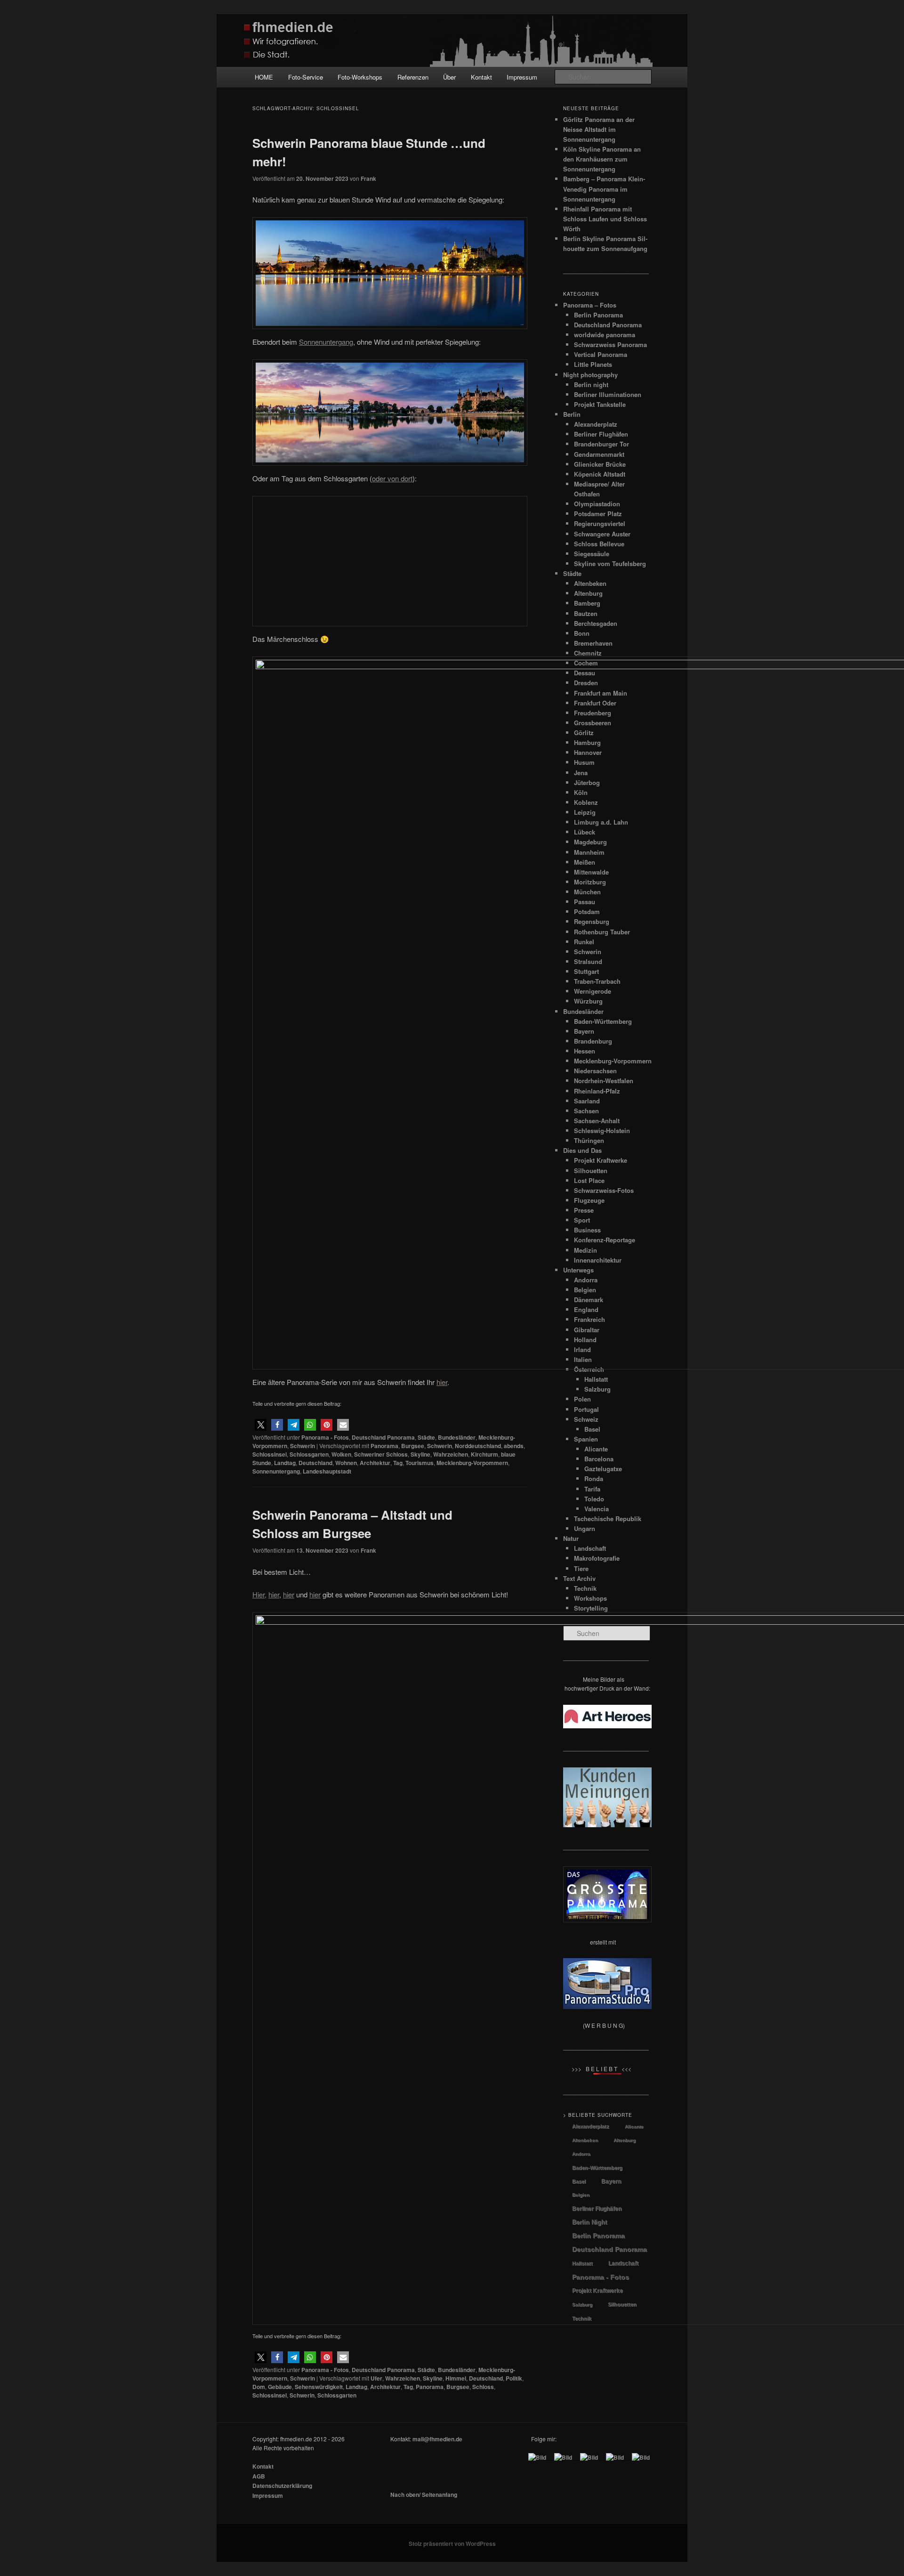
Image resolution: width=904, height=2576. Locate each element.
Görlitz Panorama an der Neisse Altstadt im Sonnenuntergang (599, 129)
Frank (368, 178)
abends (514, 2028)
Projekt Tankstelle (600, 404)
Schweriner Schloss (381, 2036)
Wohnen (346, 2045)
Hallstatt (582, 2263)
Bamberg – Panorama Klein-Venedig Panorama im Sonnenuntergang (604, 189)
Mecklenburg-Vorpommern (472, 2045)
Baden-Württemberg (597, 2168)
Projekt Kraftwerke (597, 2291)
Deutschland (315, 2045)
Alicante (634, 2126)
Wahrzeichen (451, 2036)
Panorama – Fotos (590, 305)
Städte (426, 2019)
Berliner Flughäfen (601, 434)
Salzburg (582, 2305)
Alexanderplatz (596, 424)
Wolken (341, 2036)
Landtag (285, 2045)
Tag (398, 2045)
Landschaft (623, 2263)
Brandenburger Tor (601, 444)
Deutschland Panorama (383, 2019)
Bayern (611, 2181)
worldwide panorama (605, 335)
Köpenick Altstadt (600, 474)
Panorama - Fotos (325, 2019)
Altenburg (625, 2140)
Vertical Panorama (601, 354)
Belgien (581, 2195)
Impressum (522, 77)
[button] (261, 2007)
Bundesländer (457, 2019)
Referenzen (413, 77)
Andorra (581, 2154)
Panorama (384, 2028)
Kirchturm (484, 2036)
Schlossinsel (270, 2036)
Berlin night (591, 385)
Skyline (420, 2036)
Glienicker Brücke (600, 464)
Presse (584, 1210)
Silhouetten (622, 2304)
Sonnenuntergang (276, 2053)
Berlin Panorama (598, 315)
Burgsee (413, 2028)
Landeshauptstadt (327, 2053)
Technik (582, 2318)
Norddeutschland (478, 2028)
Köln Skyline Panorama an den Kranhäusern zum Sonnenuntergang (602, 159)
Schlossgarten (309, 2036)
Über (449, 77)
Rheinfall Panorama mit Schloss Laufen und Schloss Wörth (605, 219)
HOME (264, 77)
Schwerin (303, 2028)
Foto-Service (306, 77)
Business (587, 1230)
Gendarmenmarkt (599, 454)
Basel (579, 2181)
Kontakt (481, 77)
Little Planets (593, 364)
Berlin (572, 414)
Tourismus (420, 2045)
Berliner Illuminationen (608, 394)
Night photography (590, 375)
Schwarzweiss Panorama (610, 344)
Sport (582, 1220)
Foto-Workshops (360, 77)
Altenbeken (585, 2140)
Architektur (375, 2045)
